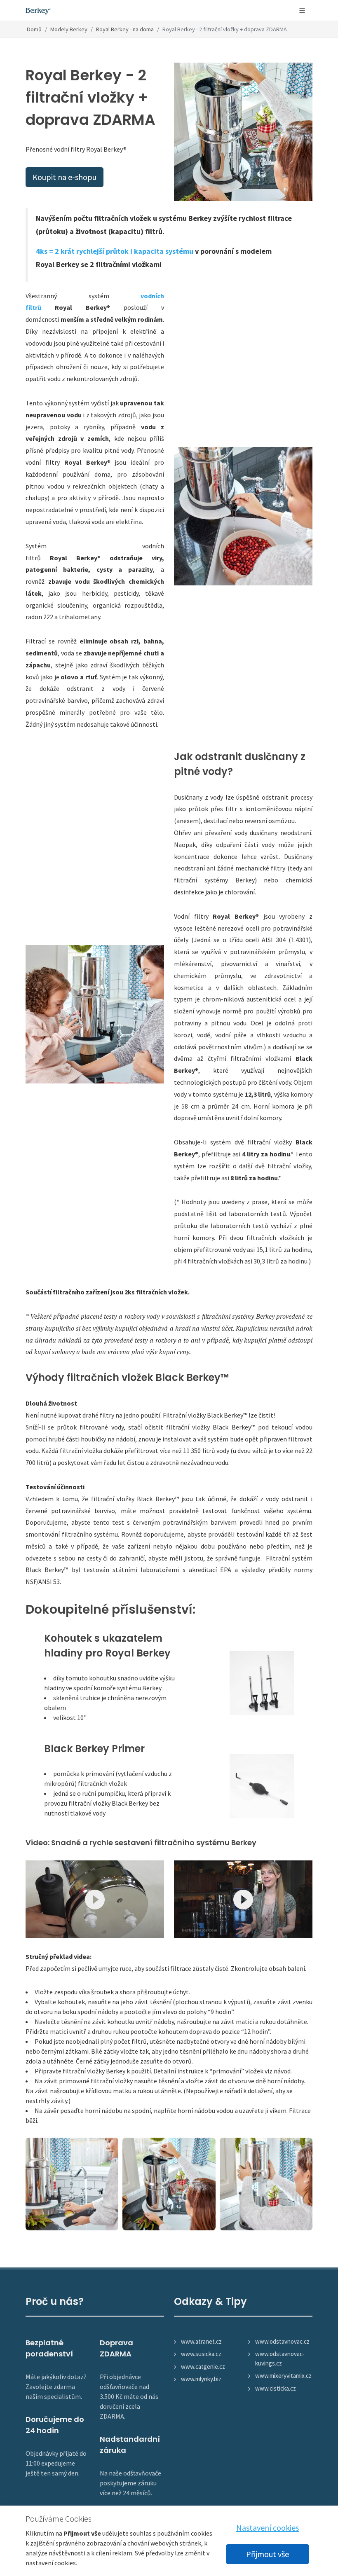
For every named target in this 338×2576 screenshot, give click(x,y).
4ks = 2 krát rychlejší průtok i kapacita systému (115, 251)
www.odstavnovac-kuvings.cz (280, 2358)
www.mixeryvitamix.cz (283, 2376)
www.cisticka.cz (276, 2388)
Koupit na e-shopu (65, 177)
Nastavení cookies (268, 2528)
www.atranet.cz (201, 2341)
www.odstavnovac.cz (282, 2341)
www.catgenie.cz (203, 2367)
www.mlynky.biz (201, 2379)
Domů (34, 29)
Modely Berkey (69, 29)
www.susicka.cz (201, 2354)
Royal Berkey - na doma (125, 29)
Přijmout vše (268, 2554)
